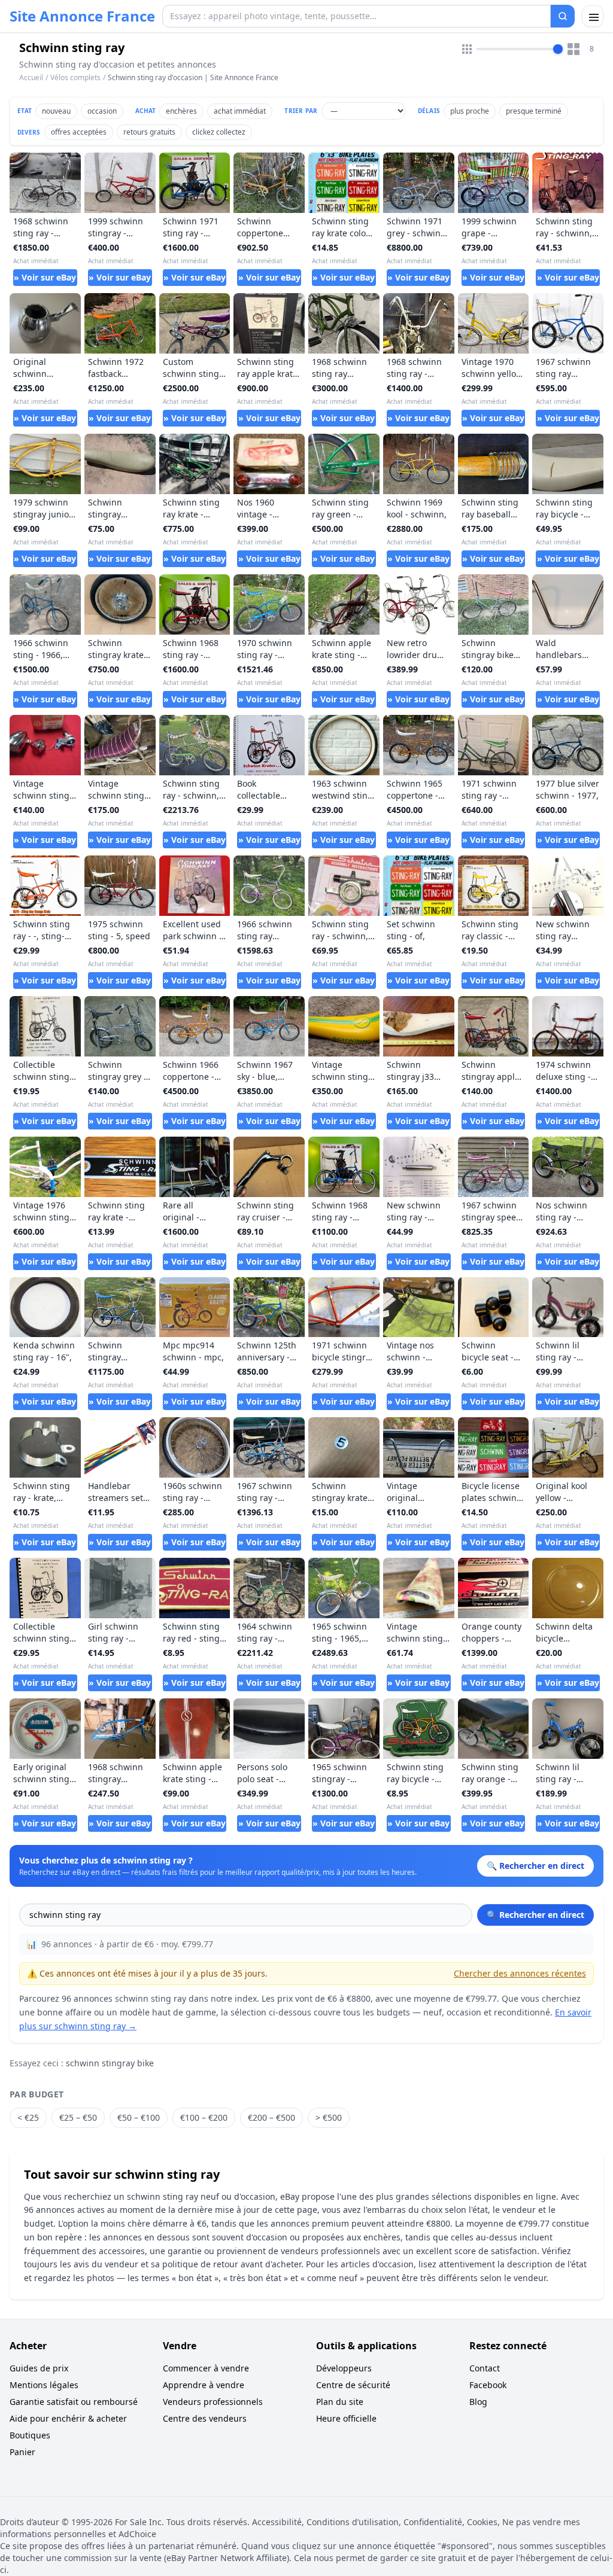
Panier (22, 2452)
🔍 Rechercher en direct (535, 1915)
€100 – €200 (204, 2117)
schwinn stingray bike (110, 2063)
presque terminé (534, 111)
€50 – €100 (139, 2117)
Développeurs (344, 2368)
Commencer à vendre (206, 2368)
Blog (478, 2402)
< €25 (28, 2117)
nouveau (56, 111)
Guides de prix (39, 2368)
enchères (181, 111)
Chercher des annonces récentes (520, 1973)
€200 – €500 (271, 2117)
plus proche (470, 111)
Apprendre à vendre (204, 2385)
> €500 (329, 2117)
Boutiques (30, 2435)
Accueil (31, 78)
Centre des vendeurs (205, 2418)
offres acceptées (79, 132)
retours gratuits (149, 132)
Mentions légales (44, 2385)
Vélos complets (75, 77)
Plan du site (340, 2402)
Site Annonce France (82, 16)
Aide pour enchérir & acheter (68, 2418)
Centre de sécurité (353, 2385)
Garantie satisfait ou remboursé (74, 2402)
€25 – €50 (78, 2117)
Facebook (488, 2385)
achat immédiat (240, 111)
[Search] (563, 16)
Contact (485, 2368)
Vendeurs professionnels (213, 2402)
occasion (102, 111)
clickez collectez (219, 132)
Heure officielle (346, 2418)
